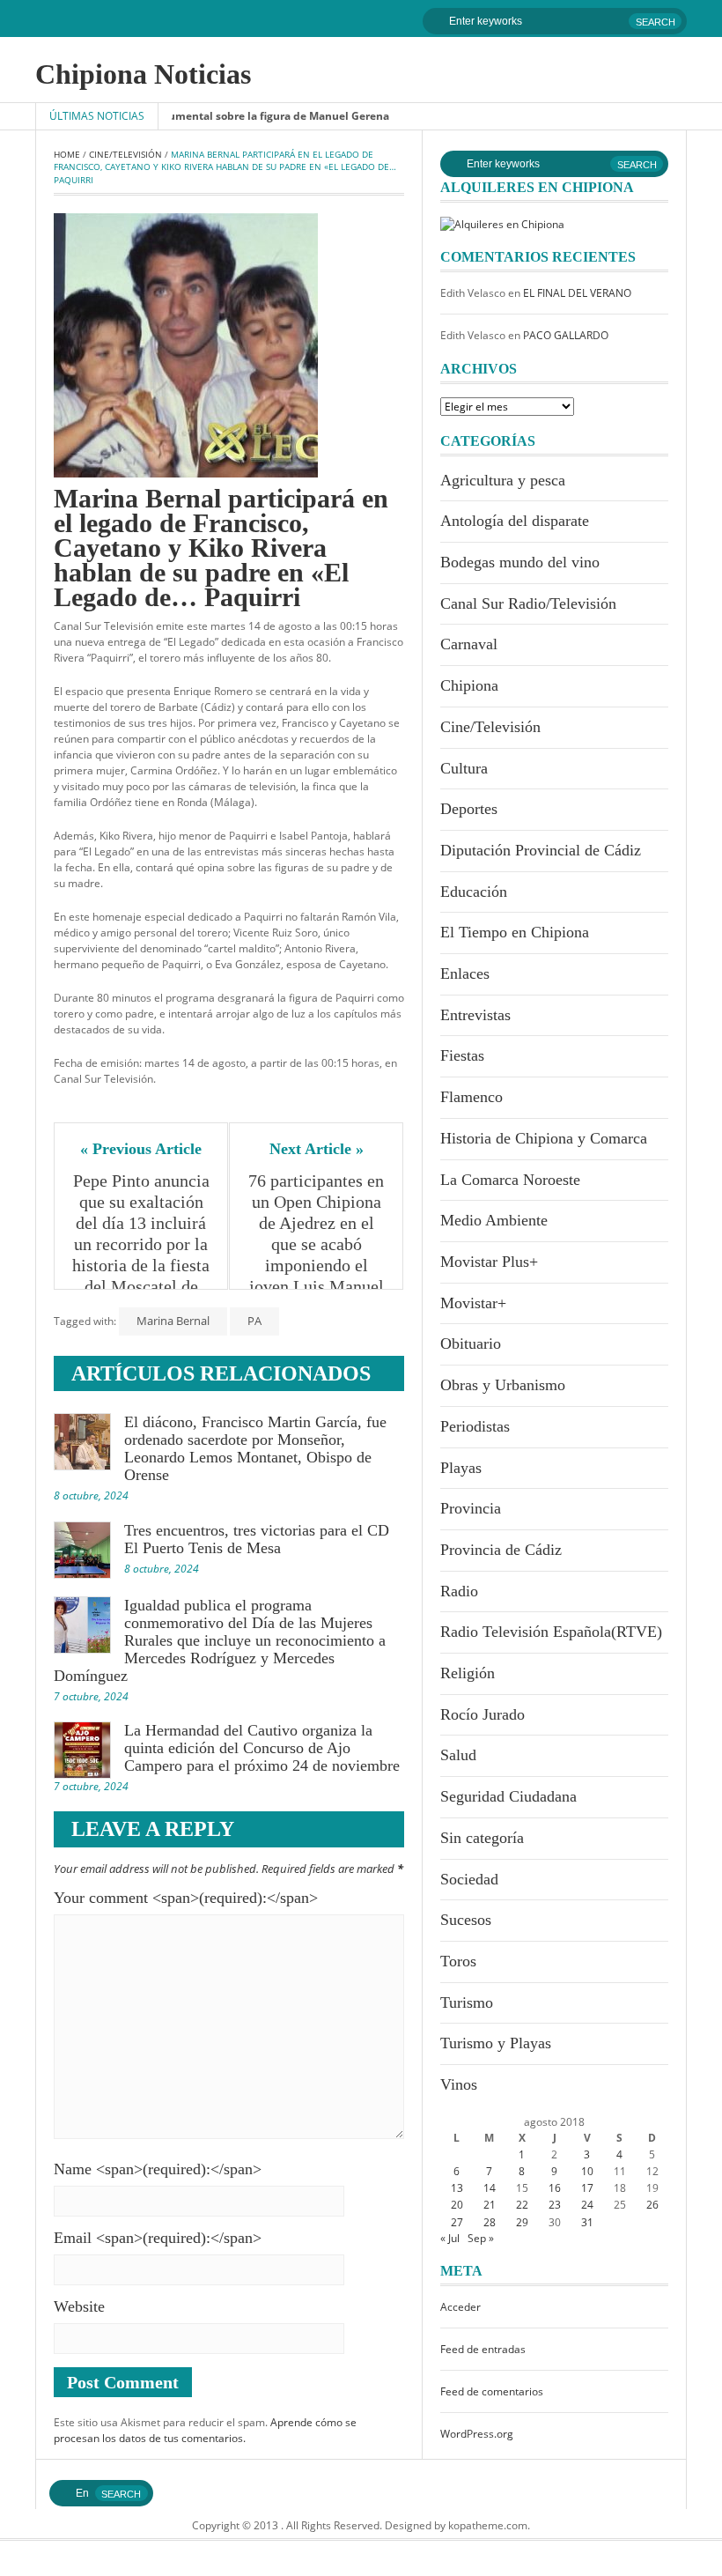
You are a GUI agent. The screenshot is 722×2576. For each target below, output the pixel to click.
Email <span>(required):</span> (158, 2238)
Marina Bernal (173, 1321)
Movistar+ (473, 1303)
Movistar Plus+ (489, 1262)
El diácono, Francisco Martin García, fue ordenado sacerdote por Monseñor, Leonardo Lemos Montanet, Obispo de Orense (255, 1448)
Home (67, 154)
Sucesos (466, 1920)
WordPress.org (477, 2434)
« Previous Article (141, 1149)
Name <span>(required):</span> (158, 2169)
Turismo (467, 2002)
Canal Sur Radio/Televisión (528, 603)
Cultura (464, 768)
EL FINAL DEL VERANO (577, 293)
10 (587, 2171)
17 (587, 2188)
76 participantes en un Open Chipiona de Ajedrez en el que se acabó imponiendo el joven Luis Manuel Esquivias (317, 1244)
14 (490, 2188)
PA (254, 1321)
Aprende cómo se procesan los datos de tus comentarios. (205, 2430)
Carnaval (469, 644)
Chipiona (469, 685)
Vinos (459, 2084)
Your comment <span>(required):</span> (186, 1898)
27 (457, 2222)
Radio (459, 1591)
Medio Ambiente (494, 1220)
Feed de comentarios (492, 2391)
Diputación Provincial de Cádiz (541, 850)
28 (490, 2222)
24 (587, 2205)
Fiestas (462, 1055)
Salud (458, 1755)
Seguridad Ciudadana (508, 1796)
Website (79, 2306)
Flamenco (472, 1097)
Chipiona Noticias (143, 74)
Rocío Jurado (483, 1714)
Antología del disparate (515, 521)
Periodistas (475, 1426)
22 (522, 2205)
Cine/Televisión (125, 154)
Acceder (460, 2307)
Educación (474, 892)
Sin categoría (482, 1838)
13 (457, 2188)
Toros (458, 1961)
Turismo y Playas (496, 2043)
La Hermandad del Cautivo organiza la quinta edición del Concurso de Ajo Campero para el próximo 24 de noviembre (262, 1748)
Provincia (471, 1508)
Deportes (469, 809)
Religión (468, 1673)
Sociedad (469, 1879)
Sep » (481, 2238)
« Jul (450, 2238)
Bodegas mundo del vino (520, 562)
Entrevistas (475, 1015)
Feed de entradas (483, 2349)
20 (457, 2205)
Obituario (471, 1344)
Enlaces (465, 973)
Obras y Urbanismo (503, 1385)
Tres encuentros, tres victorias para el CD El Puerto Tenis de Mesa (257, 1539)
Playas (461, 1468)
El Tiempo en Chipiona (515, 932)
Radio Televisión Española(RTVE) (551, 1632)
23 (555, 2205)
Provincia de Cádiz (501, 1550)
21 (490, 2205)
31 (587, 2222)
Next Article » (317, 1149)
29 (522, 2222)
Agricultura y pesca (503, 480)
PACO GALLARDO (566, 335)
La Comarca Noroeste (510, 1180)
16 (555, 2188)
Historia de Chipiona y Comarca (544, 1138)
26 (652, 2205)
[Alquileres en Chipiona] (502, 223)
